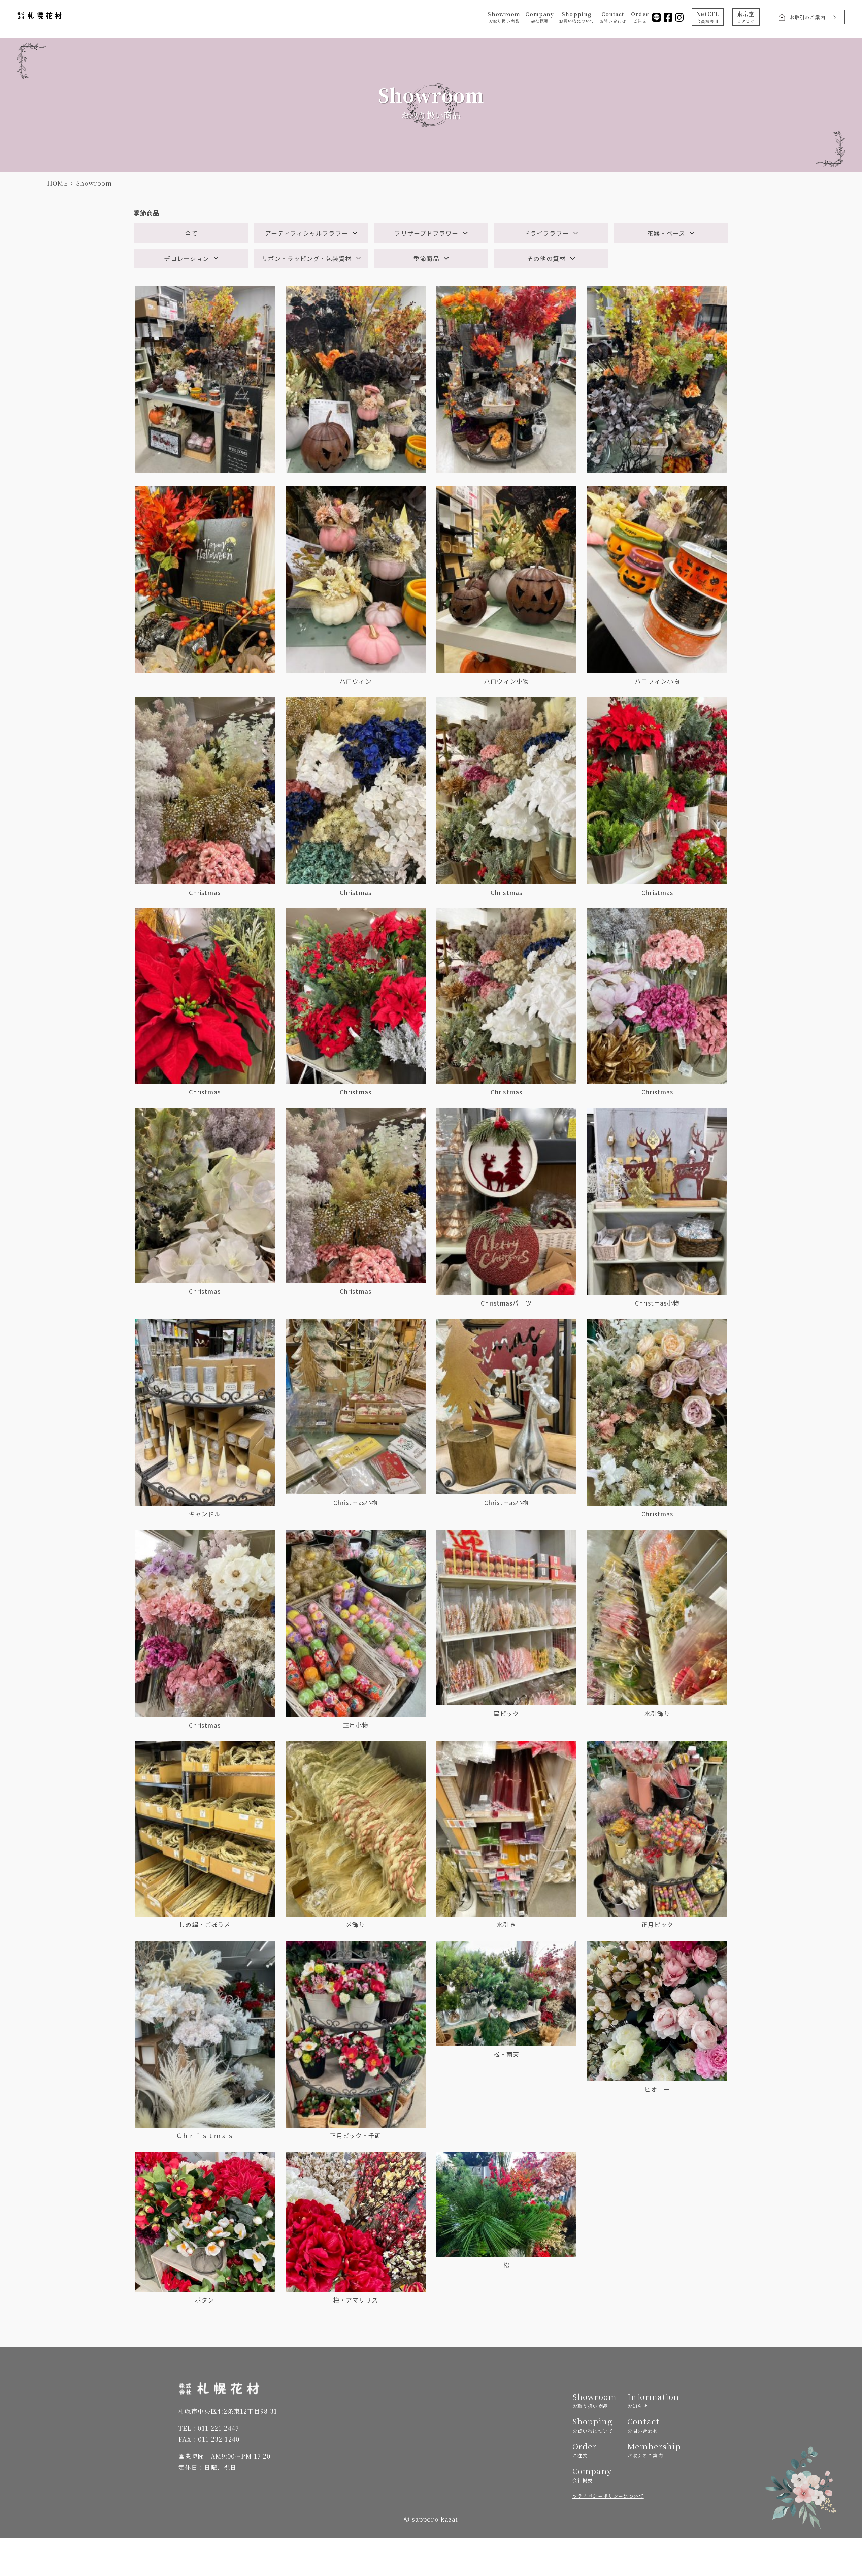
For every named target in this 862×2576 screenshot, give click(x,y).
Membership (652, 2450)
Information (652, 2400)
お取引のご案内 (807, 17)
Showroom (504, 17)
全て (191, 233)
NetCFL (708, 17)
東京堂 (746, 17)
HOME (58, 183)
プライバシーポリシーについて (608, 2496)
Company (540, 17)
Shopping (577, 17)
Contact (613, 17)
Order (640, 17)
